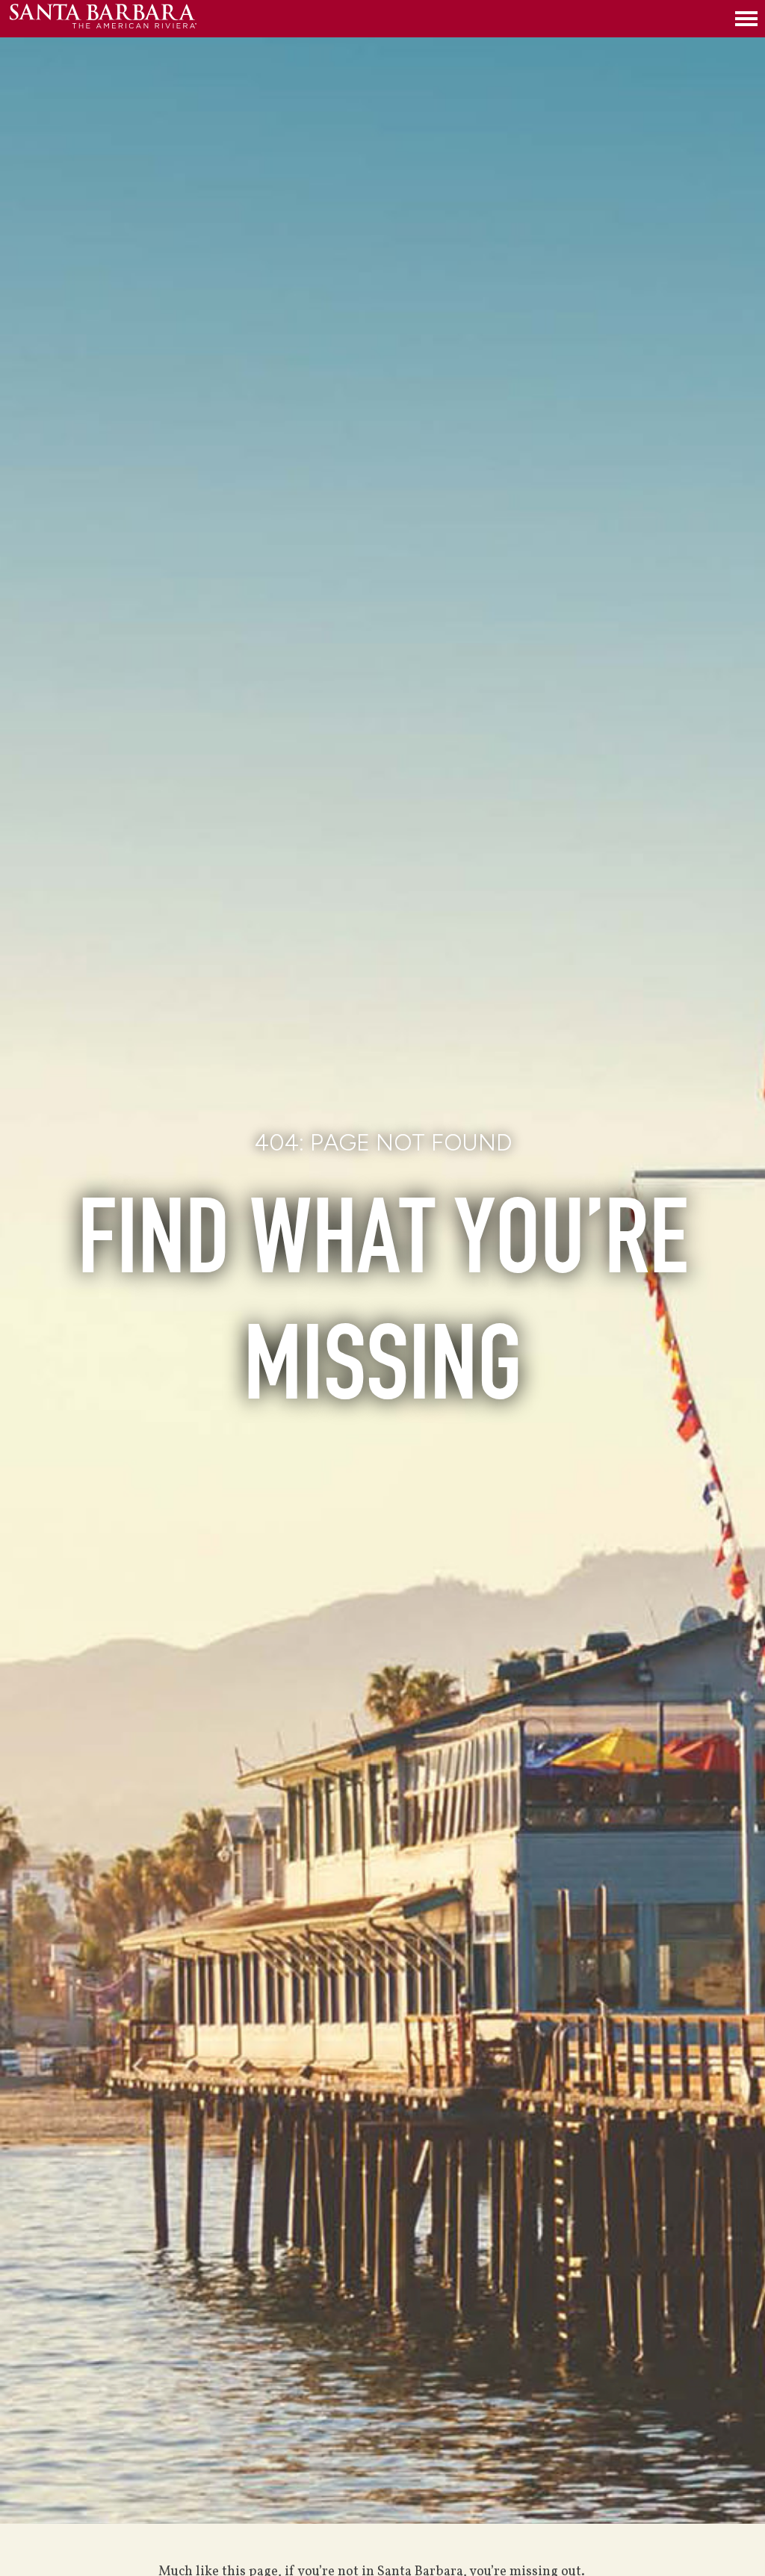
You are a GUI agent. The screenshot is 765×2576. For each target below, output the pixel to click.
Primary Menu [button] (746, 19)
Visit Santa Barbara (103, 19)
